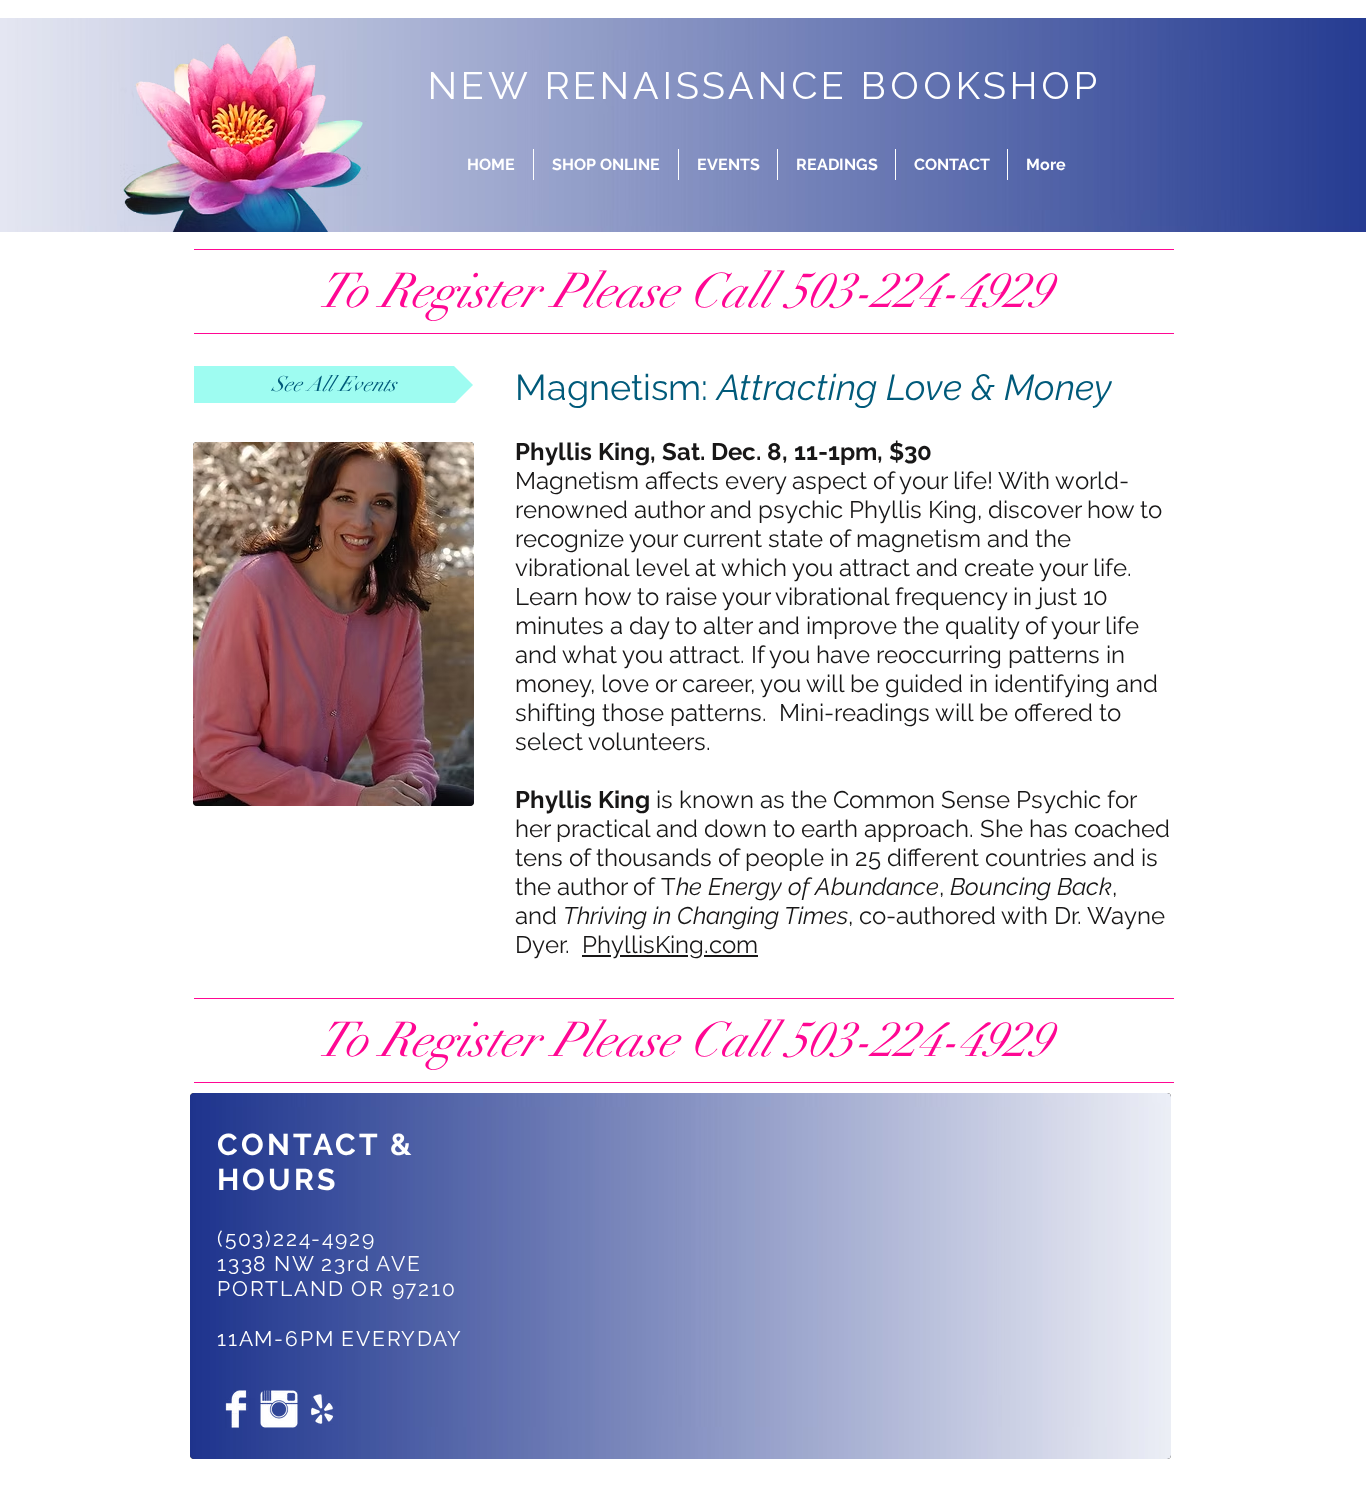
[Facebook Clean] (236, 1409)
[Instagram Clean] (279, 1409)
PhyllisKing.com (670, 944)
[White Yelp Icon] (322, 1409)
